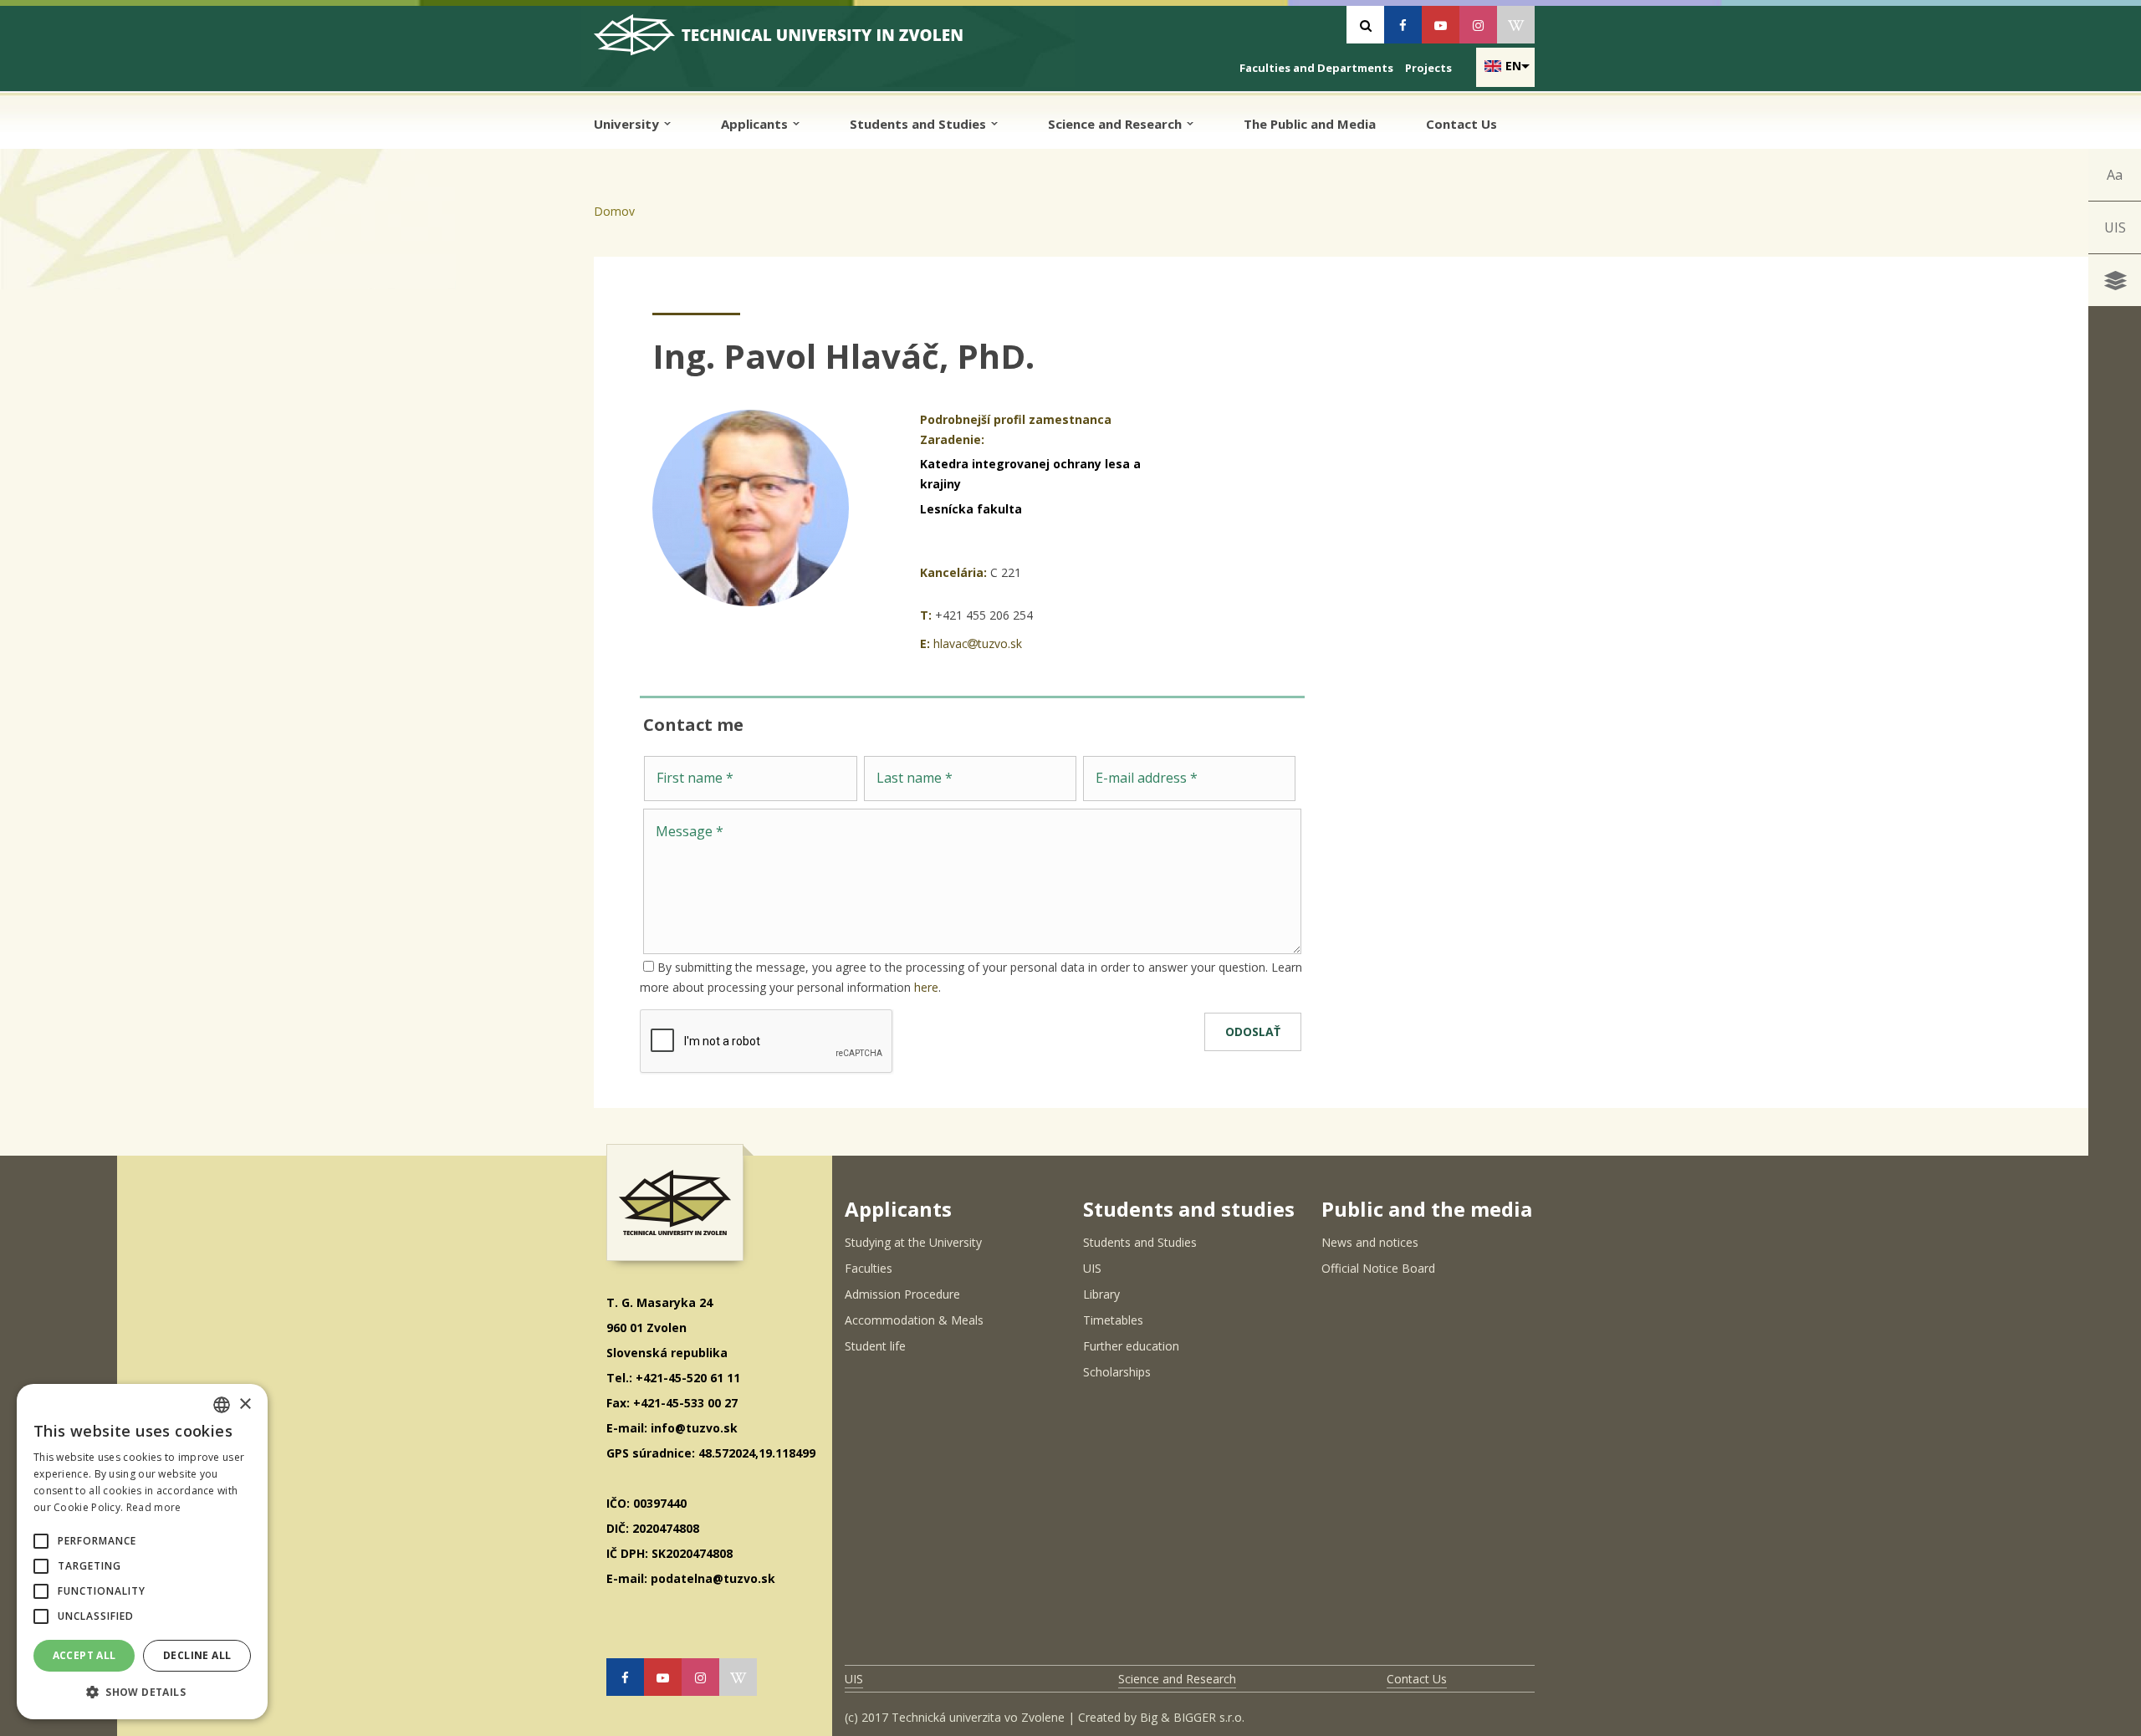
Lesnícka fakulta (971, 509)
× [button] (245, 1404)
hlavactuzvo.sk (978, 643)
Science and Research (1116, 124)
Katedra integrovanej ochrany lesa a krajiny (1030, 474)
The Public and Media (1310, 124)
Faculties (869, 1268)
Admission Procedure (902, 1294)
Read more (154, 1507)
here (926, 987)
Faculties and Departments (1316, 68)
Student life (875, 1346)
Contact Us (1461, 124)
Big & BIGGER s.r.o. (1192, 1717)
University (628, 124)
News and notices (1370, 1242)
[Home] (791, 41)
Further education (1131, 1346)
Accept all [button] (84, 1655)
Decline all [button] (197, 1655)
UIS (2115, 227)
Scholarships (1117, 1372)
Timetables (1113, 1320)
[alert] (142, 1552)
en (1513, 66)
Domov (614, 211)
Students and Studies (920, 124)
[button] (41, 1541)
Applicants (756, 124)
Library (1101, 1294)
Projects (1428, 68)
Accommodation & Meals (914, 1320)
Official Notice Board (1378, 1268)
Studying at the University (913, 1242)
